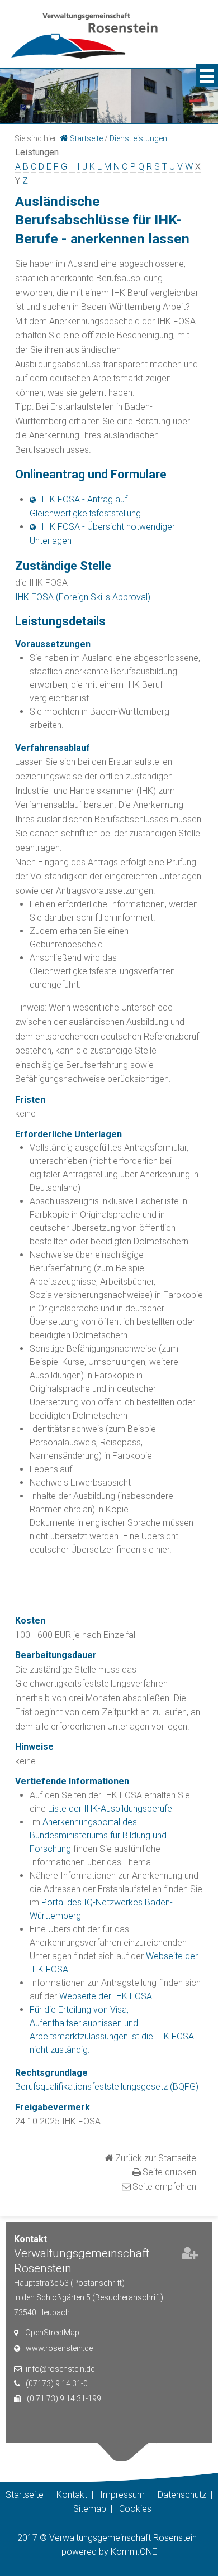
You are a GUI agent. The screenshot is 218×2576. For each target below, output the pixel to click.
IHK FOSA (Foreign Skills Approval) (83, 597)
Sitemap (90, 2509)
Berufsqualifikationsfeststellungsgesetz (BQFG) (107, 2087)
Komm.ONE (134, 2552)
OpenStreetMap (52, 2333)
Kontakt (72, 2495)
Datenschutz (182, 2495)
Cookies (135, 2509)
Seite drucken (169, 2172)
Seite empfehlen (164, 2187)
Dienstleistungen (138, 138)
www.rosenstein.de (59, 2348)
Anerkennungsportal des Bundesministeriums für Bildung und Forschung (98, 1835)
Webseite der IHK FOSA (106, 1996)
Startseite (86, 138)
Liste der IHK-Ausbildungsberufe (110, 1809)
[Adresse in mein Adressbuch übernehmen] (190, 2256)
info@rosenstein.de (60, 2369)
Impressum (122, 2495)
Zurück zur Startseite (156, 2158)
